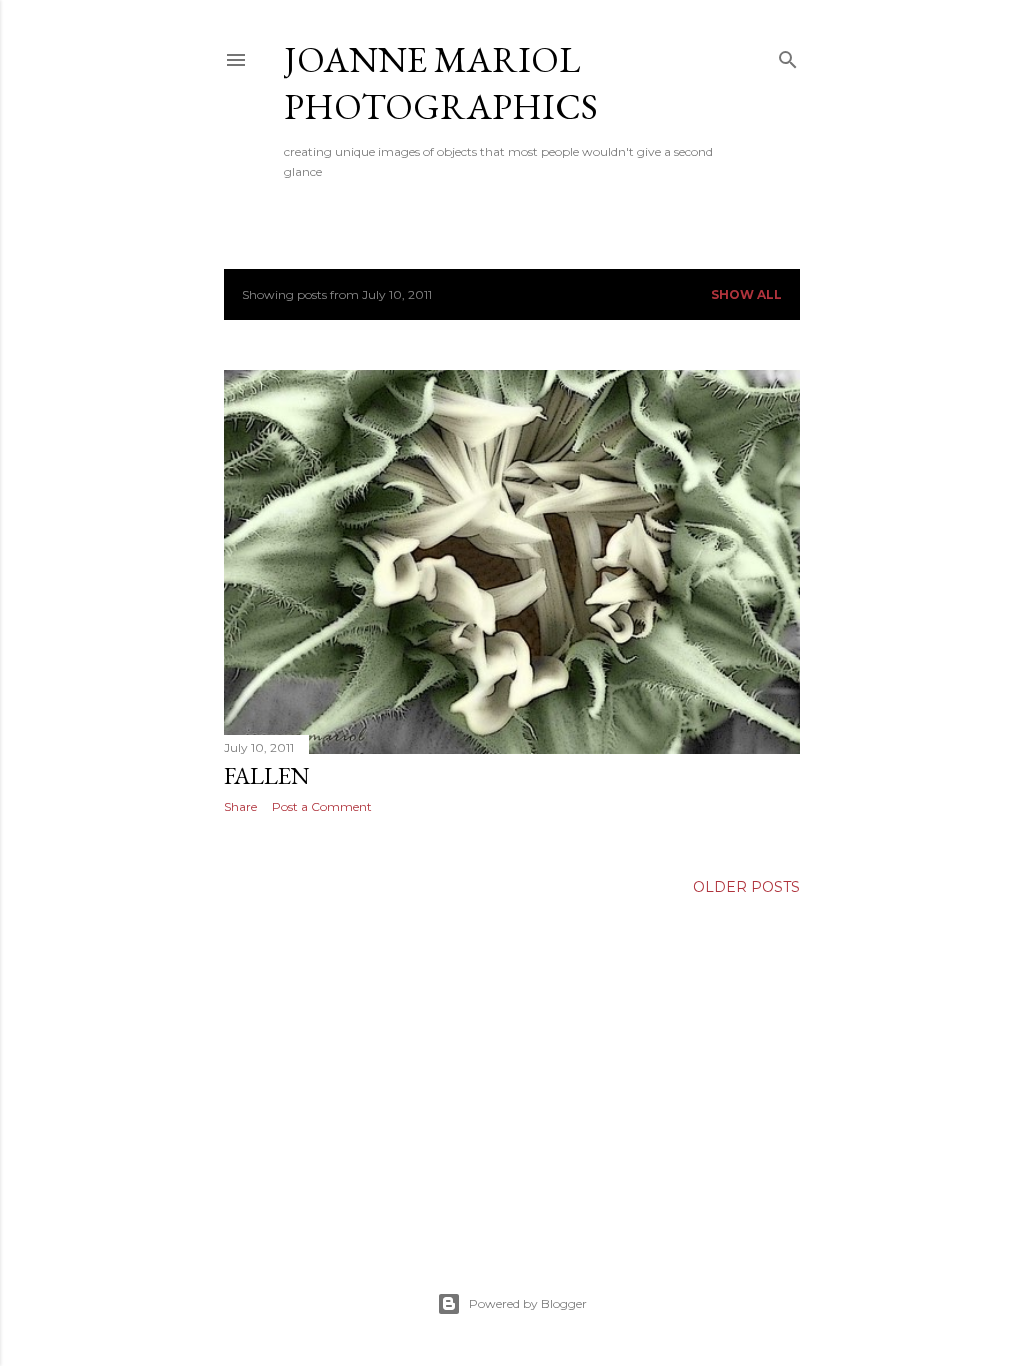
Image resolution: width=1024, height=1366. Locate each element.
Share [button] (240, 806)
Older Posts (746, 887)
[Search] (788, 55)
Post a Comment (322, 806)
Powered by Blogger (528, 1303)
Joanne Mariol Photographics (441, 83)
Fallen (267, 775)
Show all (746, 294)
